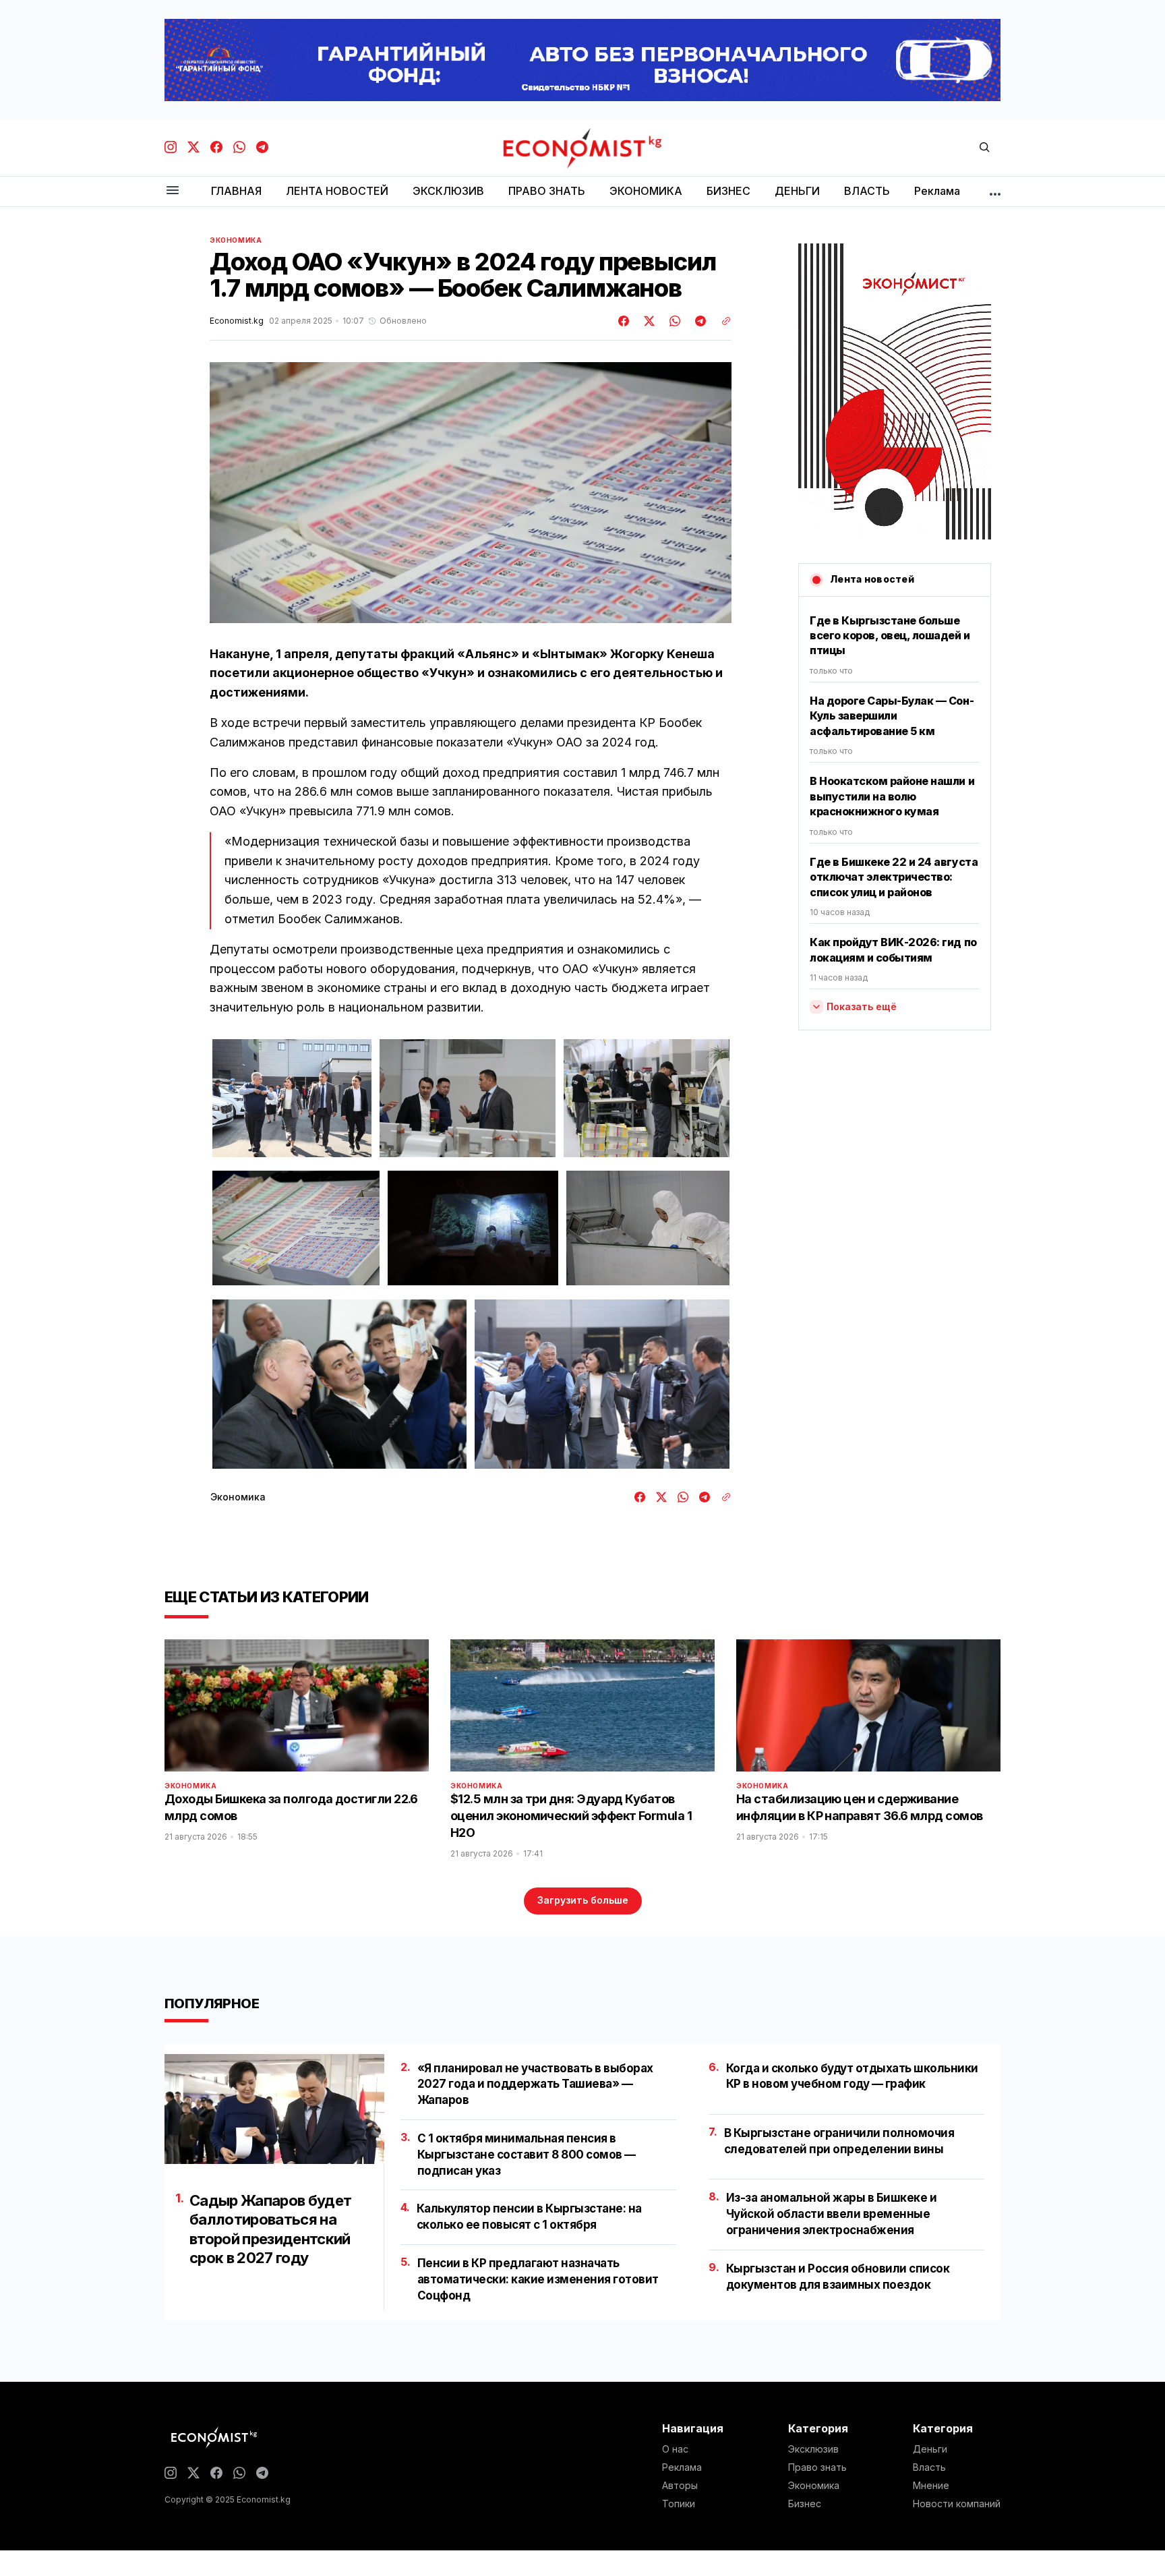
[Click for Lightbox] (292, 1098)
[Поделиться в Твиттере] (647, 321)
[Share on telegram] (698, 321)
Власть (929, 2467)
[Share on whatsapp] (673, 321)
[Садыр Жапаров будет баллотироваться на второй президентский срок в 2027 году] (274, 2109)
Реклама (682, 2467)
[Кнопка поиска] (984, 148)
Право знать (817, 2467)
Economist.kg (237, 321)
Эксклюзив (813, 2449)
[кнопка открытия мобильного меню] (173, 191)
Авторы (680, 2486)
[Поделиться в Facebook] (624, 321)
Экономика (236, 240)
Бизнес (805, 2504)
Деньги (930, 2449)
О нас (675, 2449)
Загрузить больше (583, 1900)
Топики (679, 2504)
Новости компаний (957, 2504)
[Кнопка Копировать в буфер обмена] (721, 321)
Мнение (931, 2486)
